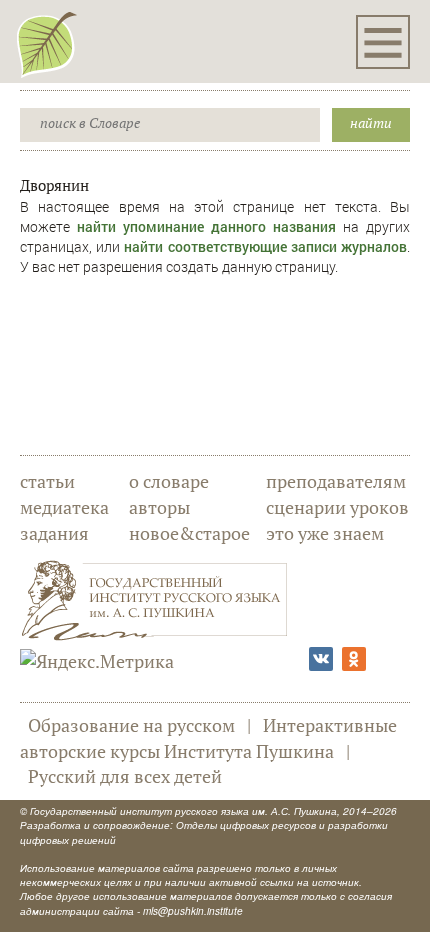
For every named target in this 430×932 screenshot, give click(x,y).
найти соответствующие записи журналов (265, 246)
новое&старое (189, 533)
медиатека (64, 507)
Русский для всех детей (125, 776)
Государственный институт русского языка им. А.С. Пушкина (183, 811)
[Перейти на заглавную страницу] (47, 44)
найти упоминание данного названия (206, 226)
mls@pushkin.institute (193, 911)
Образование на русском (131, 725)
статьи (47, 481)
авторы (159, 507)
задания (54, 533)
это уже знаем (325, 533)
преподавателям (336, 481)
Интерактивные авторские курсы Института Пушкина (208, 738)
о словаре (169, 481)
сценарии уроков (337, 507)
